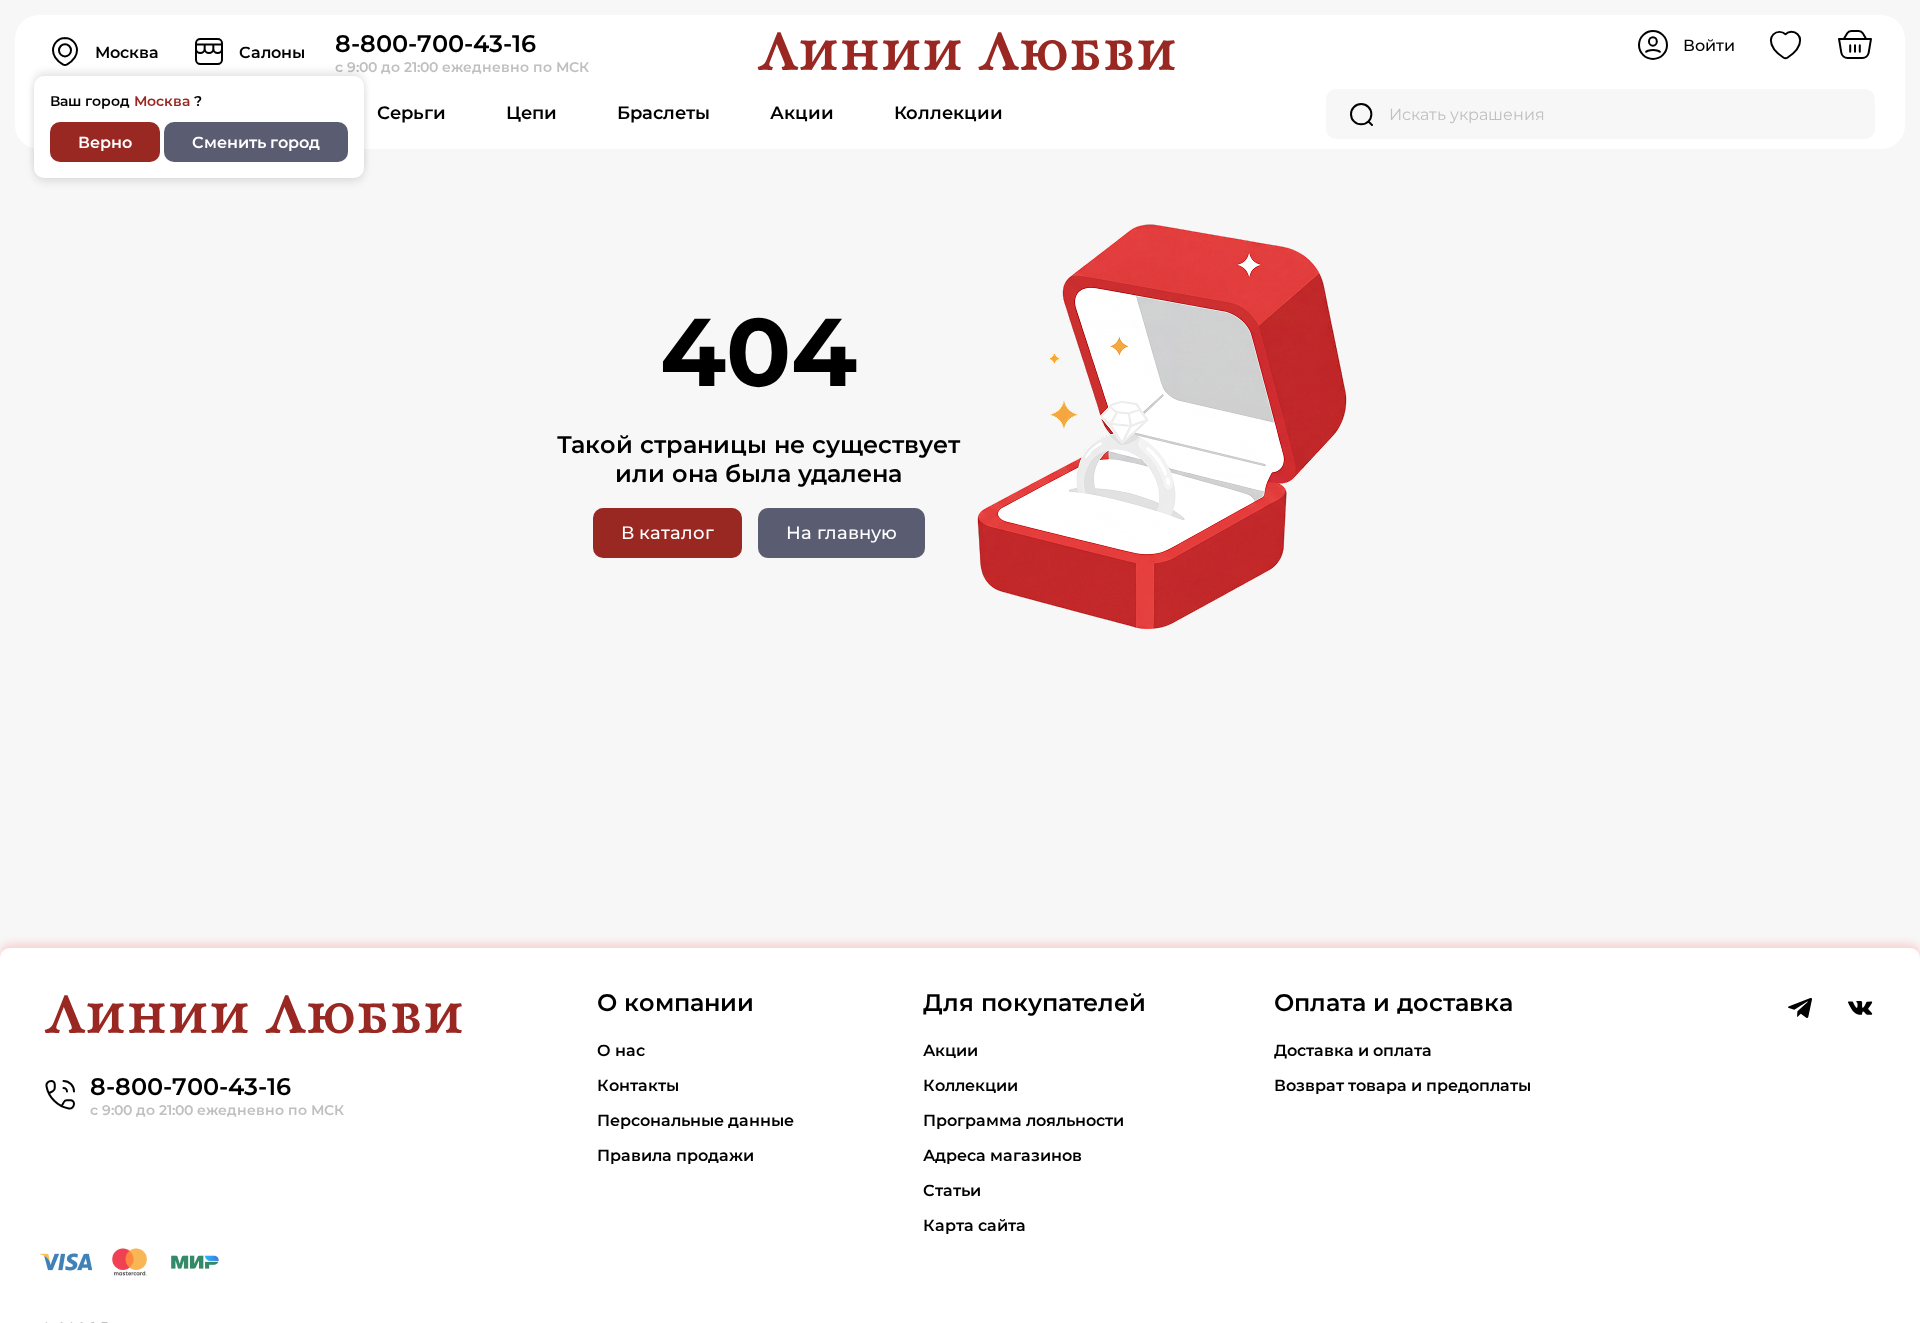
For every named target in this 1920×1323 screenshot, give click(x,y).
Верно (105, 142)
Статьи (952, 1190)
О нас (621, 1050)
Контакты (638, 1085)
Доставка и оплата (1353, 1050)
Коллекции (948, 113)
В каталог (667, 533)
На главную (841, 533)
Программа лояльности (1023, 1120)
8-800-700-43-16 (435, 43)
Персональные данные (695, 1120)
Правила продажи (675, 1155)
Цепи (531, 113)
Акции (802, 113)
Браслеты (663, 113)
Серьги (411, 113)
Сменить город (256, 142)
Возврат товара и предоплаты (1402, 1085)
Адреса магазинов (1002, 1155)
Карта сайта (974, 1225)
